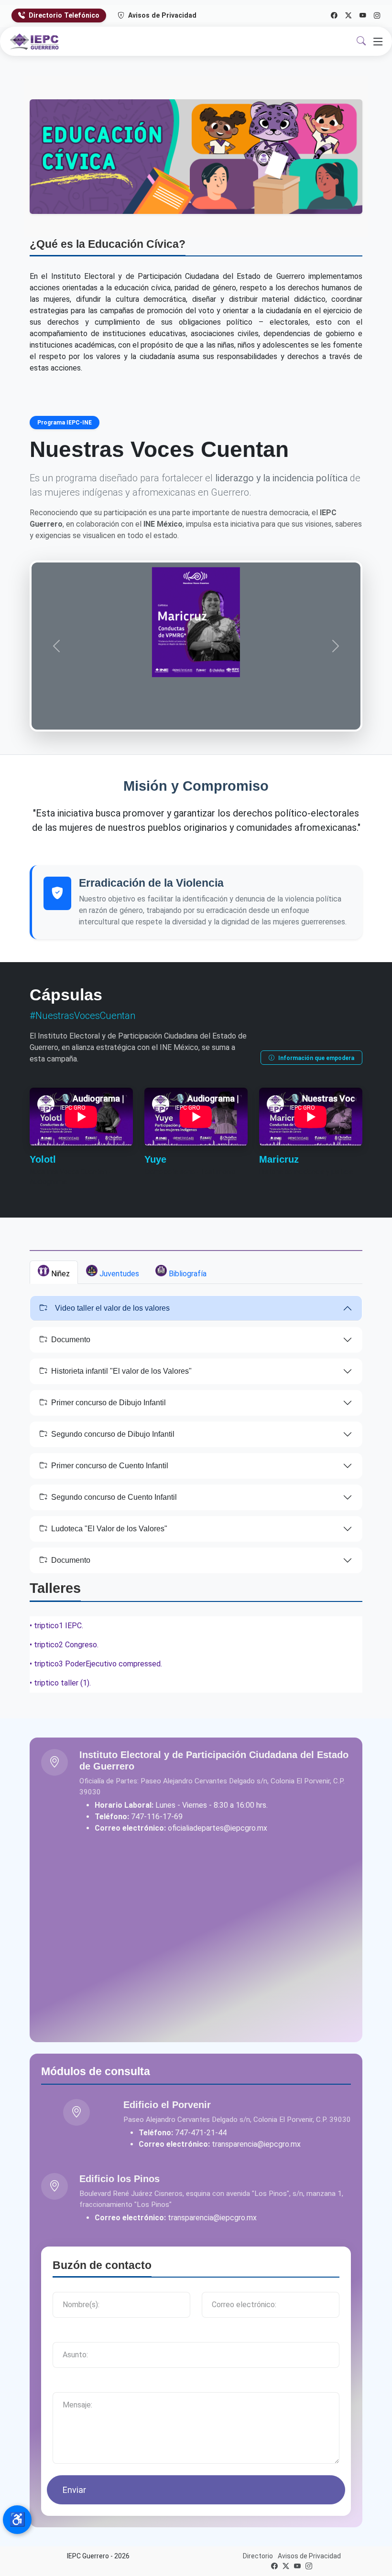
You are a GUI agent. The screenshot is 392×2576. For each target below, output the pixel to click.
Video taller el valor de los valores (112, 1308)
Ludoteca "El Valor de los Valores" (109, 1529)
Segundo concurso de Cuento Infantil (114, 1497)
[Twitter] (348, 15)
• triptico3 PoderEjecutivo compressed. (96, 1664)
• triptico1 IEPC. (56, 1626)
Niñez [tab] (60, 1274)
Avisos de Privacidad (161, 15)
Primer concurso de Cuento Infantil (110, 1466)
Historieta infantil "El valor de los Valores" (121, 1371)
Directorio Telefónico (63, 15)
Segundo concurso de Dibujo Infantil (113, 1434)
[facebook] (274, 2566)
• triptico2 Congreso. (64, 1645)
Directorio (258, 2556)
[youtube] (297, 2566)
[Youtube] (363, 15)
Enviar (74, 2490)
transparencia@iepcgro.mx (256, 2144)
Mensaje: (70, 2386)
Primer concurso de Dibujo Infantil (109, 1403)
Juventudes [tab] (118, 1274)
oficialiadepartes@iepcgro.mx (218, 1828)
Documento (71, 1340)
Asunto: (68, 2336)
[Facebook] (334, 15)
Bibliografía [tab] (187, 1274)
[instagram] (309, 2566)
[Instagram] (377, 15)
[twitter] (286, 2566)
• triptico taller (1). (60, 1683)
